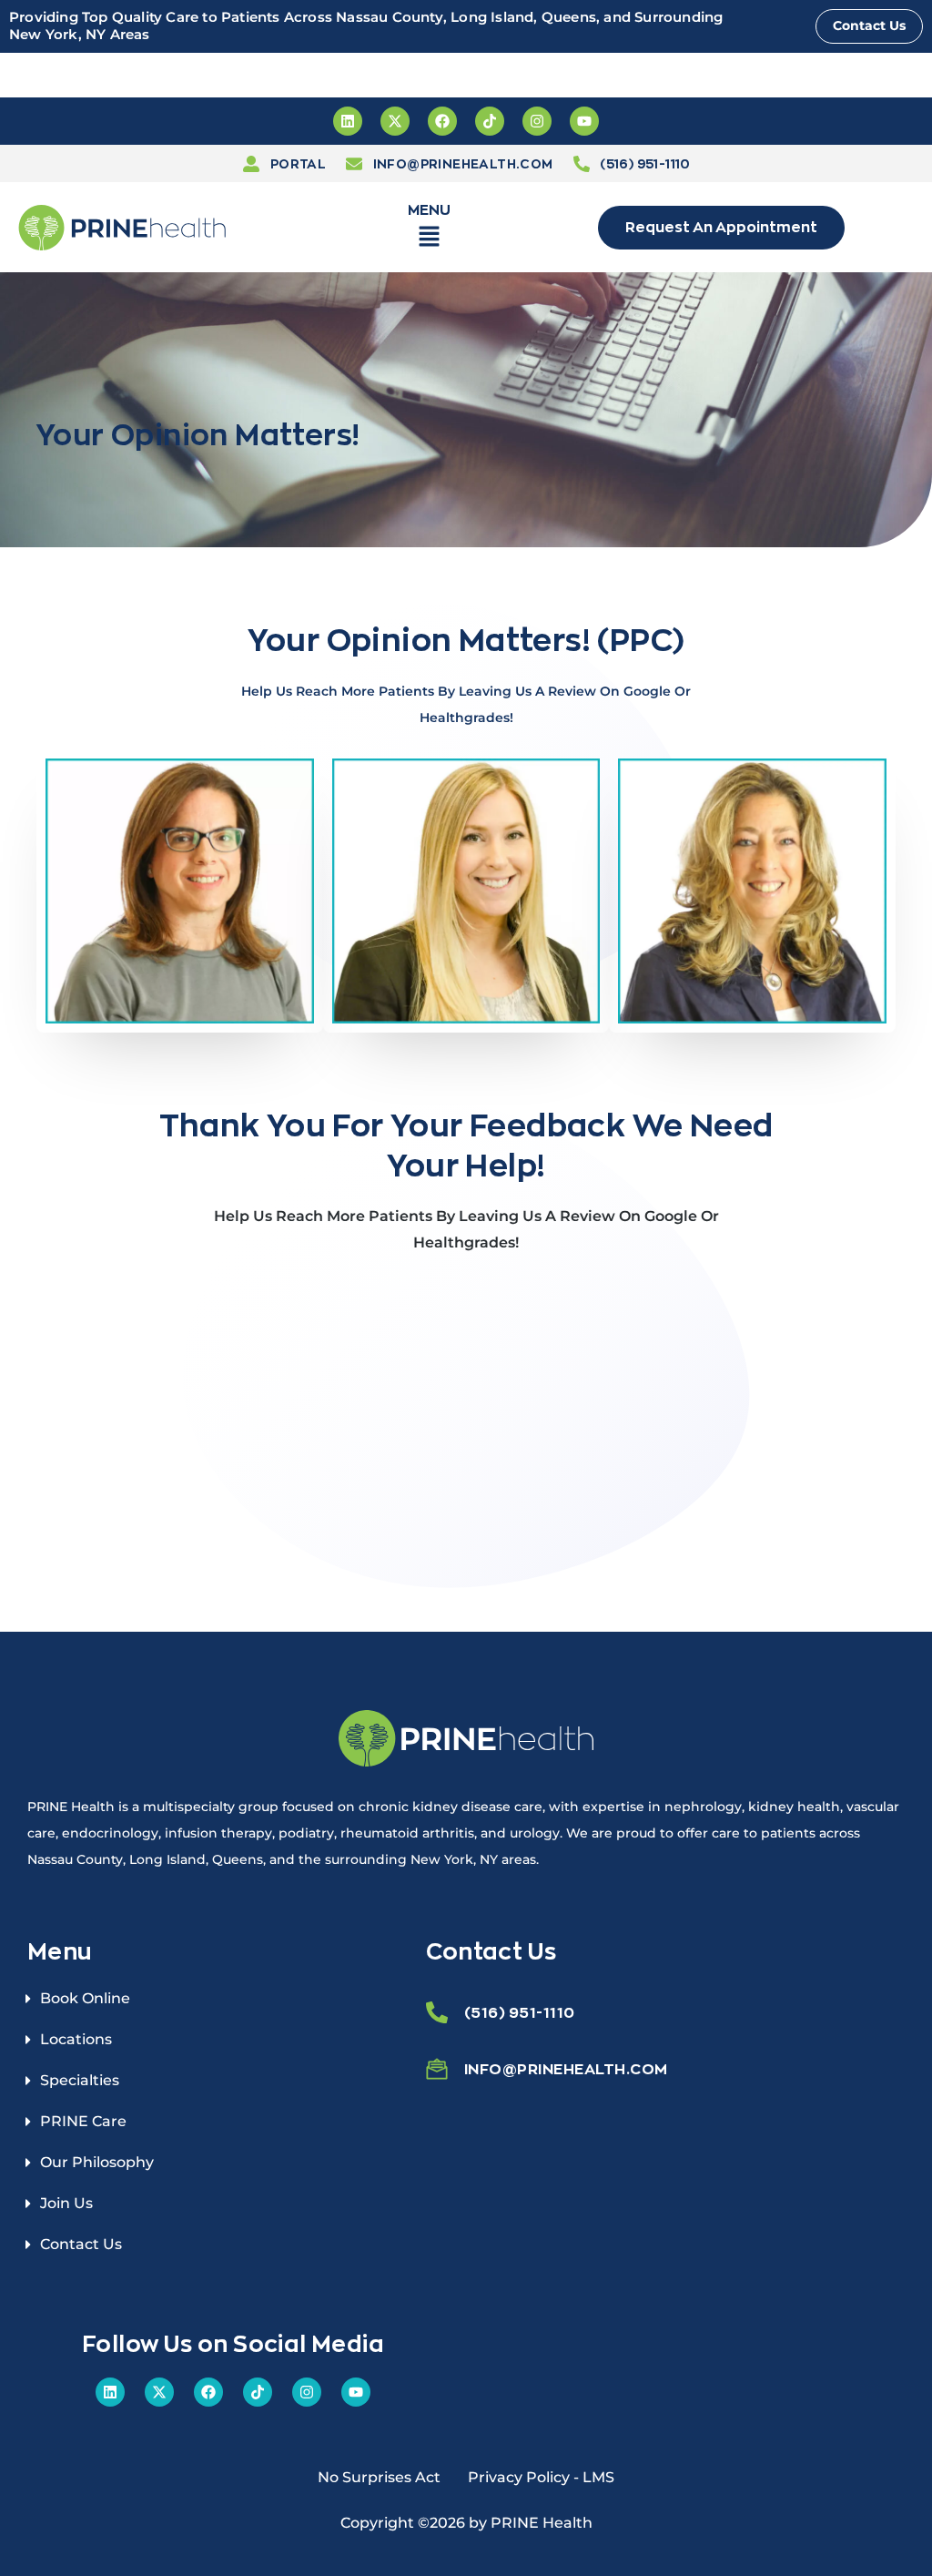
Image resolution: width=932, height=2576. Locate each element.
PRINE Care (83, 2121)
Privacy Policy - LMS (541, 2477)
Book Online (85, 1998)
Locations (76, 2039)
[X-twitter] (395, 121)
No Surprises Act (379, 2477)
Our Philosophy (97, 2162)
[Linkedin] (348, 121)
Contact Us (81, 2244)
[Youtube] (584, 121)
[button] (429, 240)
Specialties (80, 2080)
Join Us (66, 2203)
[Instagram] (537, 121)
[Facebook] (442, 121)
